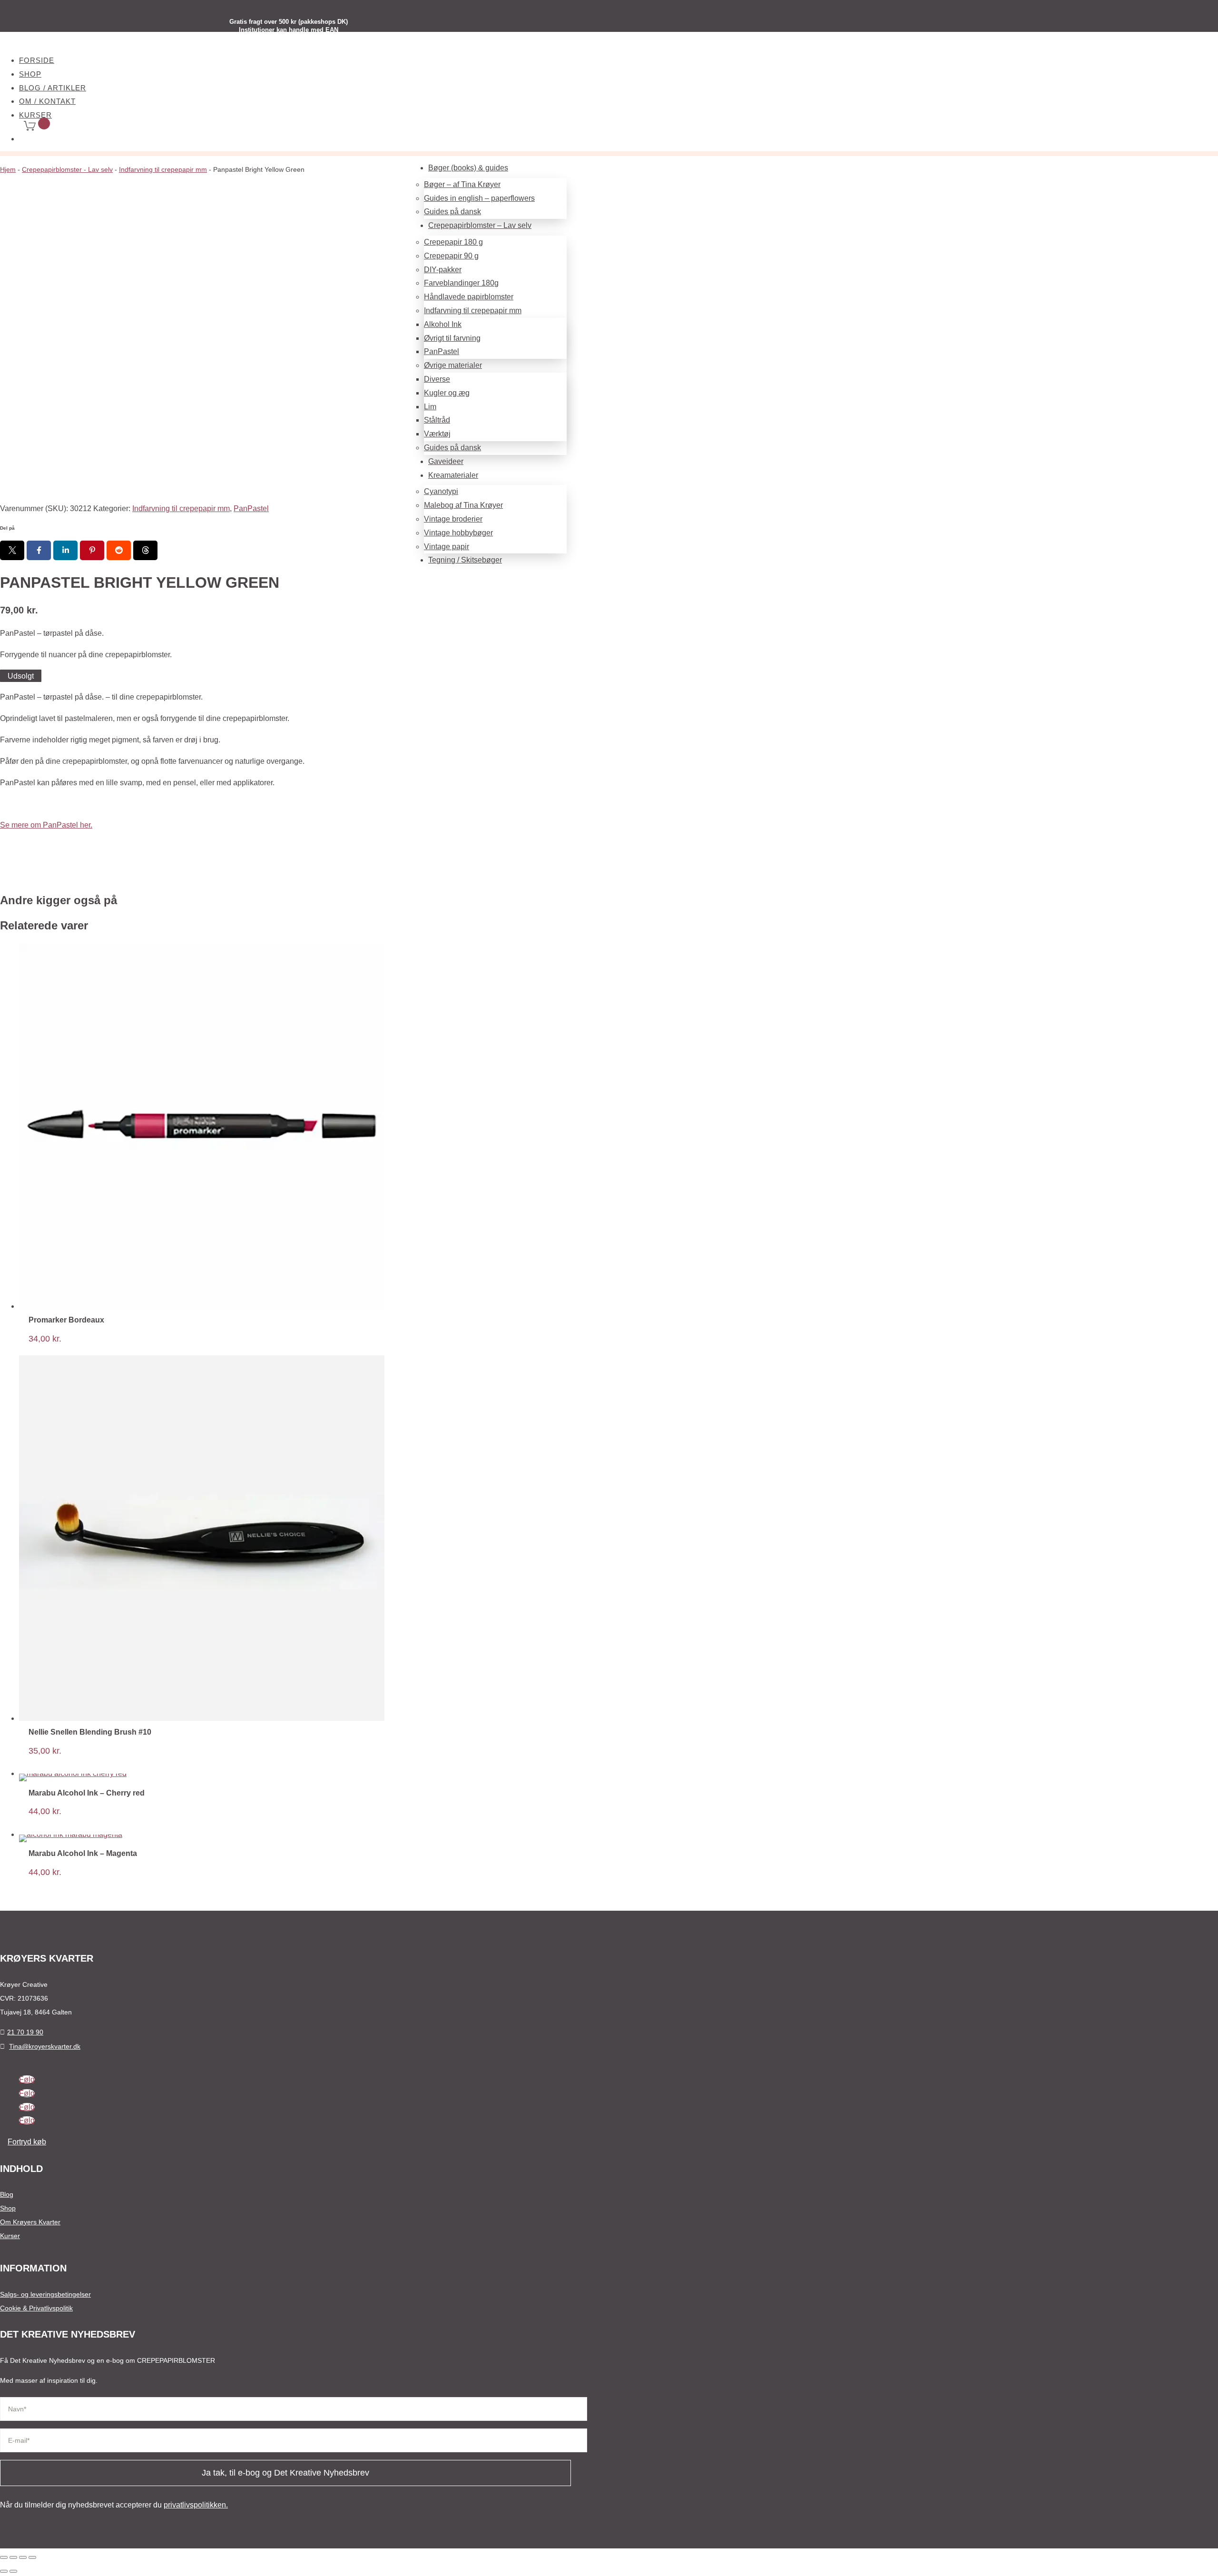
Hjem (8, 169)
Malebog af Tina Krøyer (463, 505)
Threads (145, 550)
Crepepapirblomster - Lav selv (67, 169)
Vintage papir (447, 547)
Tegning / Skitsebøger (465, 560)
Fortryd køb (27, 2142)
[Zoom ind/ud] (4, 2557)
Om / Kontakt (47, 101)
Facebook (39, 550)
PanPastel (251, 508)
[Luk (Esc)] (32, 2557)
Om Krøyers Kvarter (30, 2222)
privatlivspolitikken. (196, 2505)
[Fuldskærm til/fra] (13, 2557)
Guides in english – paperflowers (479, 198)
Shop (30, 74)
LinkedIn (65, 550)
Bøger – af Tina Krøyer (462, 184)
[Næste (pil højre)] (13, 2571)
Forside (37, 60)
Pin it (92, 550)
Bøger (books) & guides (468, 168)
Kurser (10, 2236)
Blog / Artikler (53, 88)
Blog (7, 2194)
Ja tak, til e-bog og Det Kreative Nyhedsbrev (285, 2473)
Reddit (119, 550)
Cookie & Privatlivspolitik (36, 2308)
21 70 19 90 (25, 2032)
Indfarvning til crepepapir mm (163, 169)
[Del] (23, 2557)
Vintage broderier (453, 519)
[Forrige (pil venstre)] (4, 2571)
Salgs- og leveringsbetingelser (45, 2294)
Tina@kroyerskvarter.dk (45, 2046)
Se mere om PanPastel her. (46, 825)
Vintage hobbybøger (458, 533)
